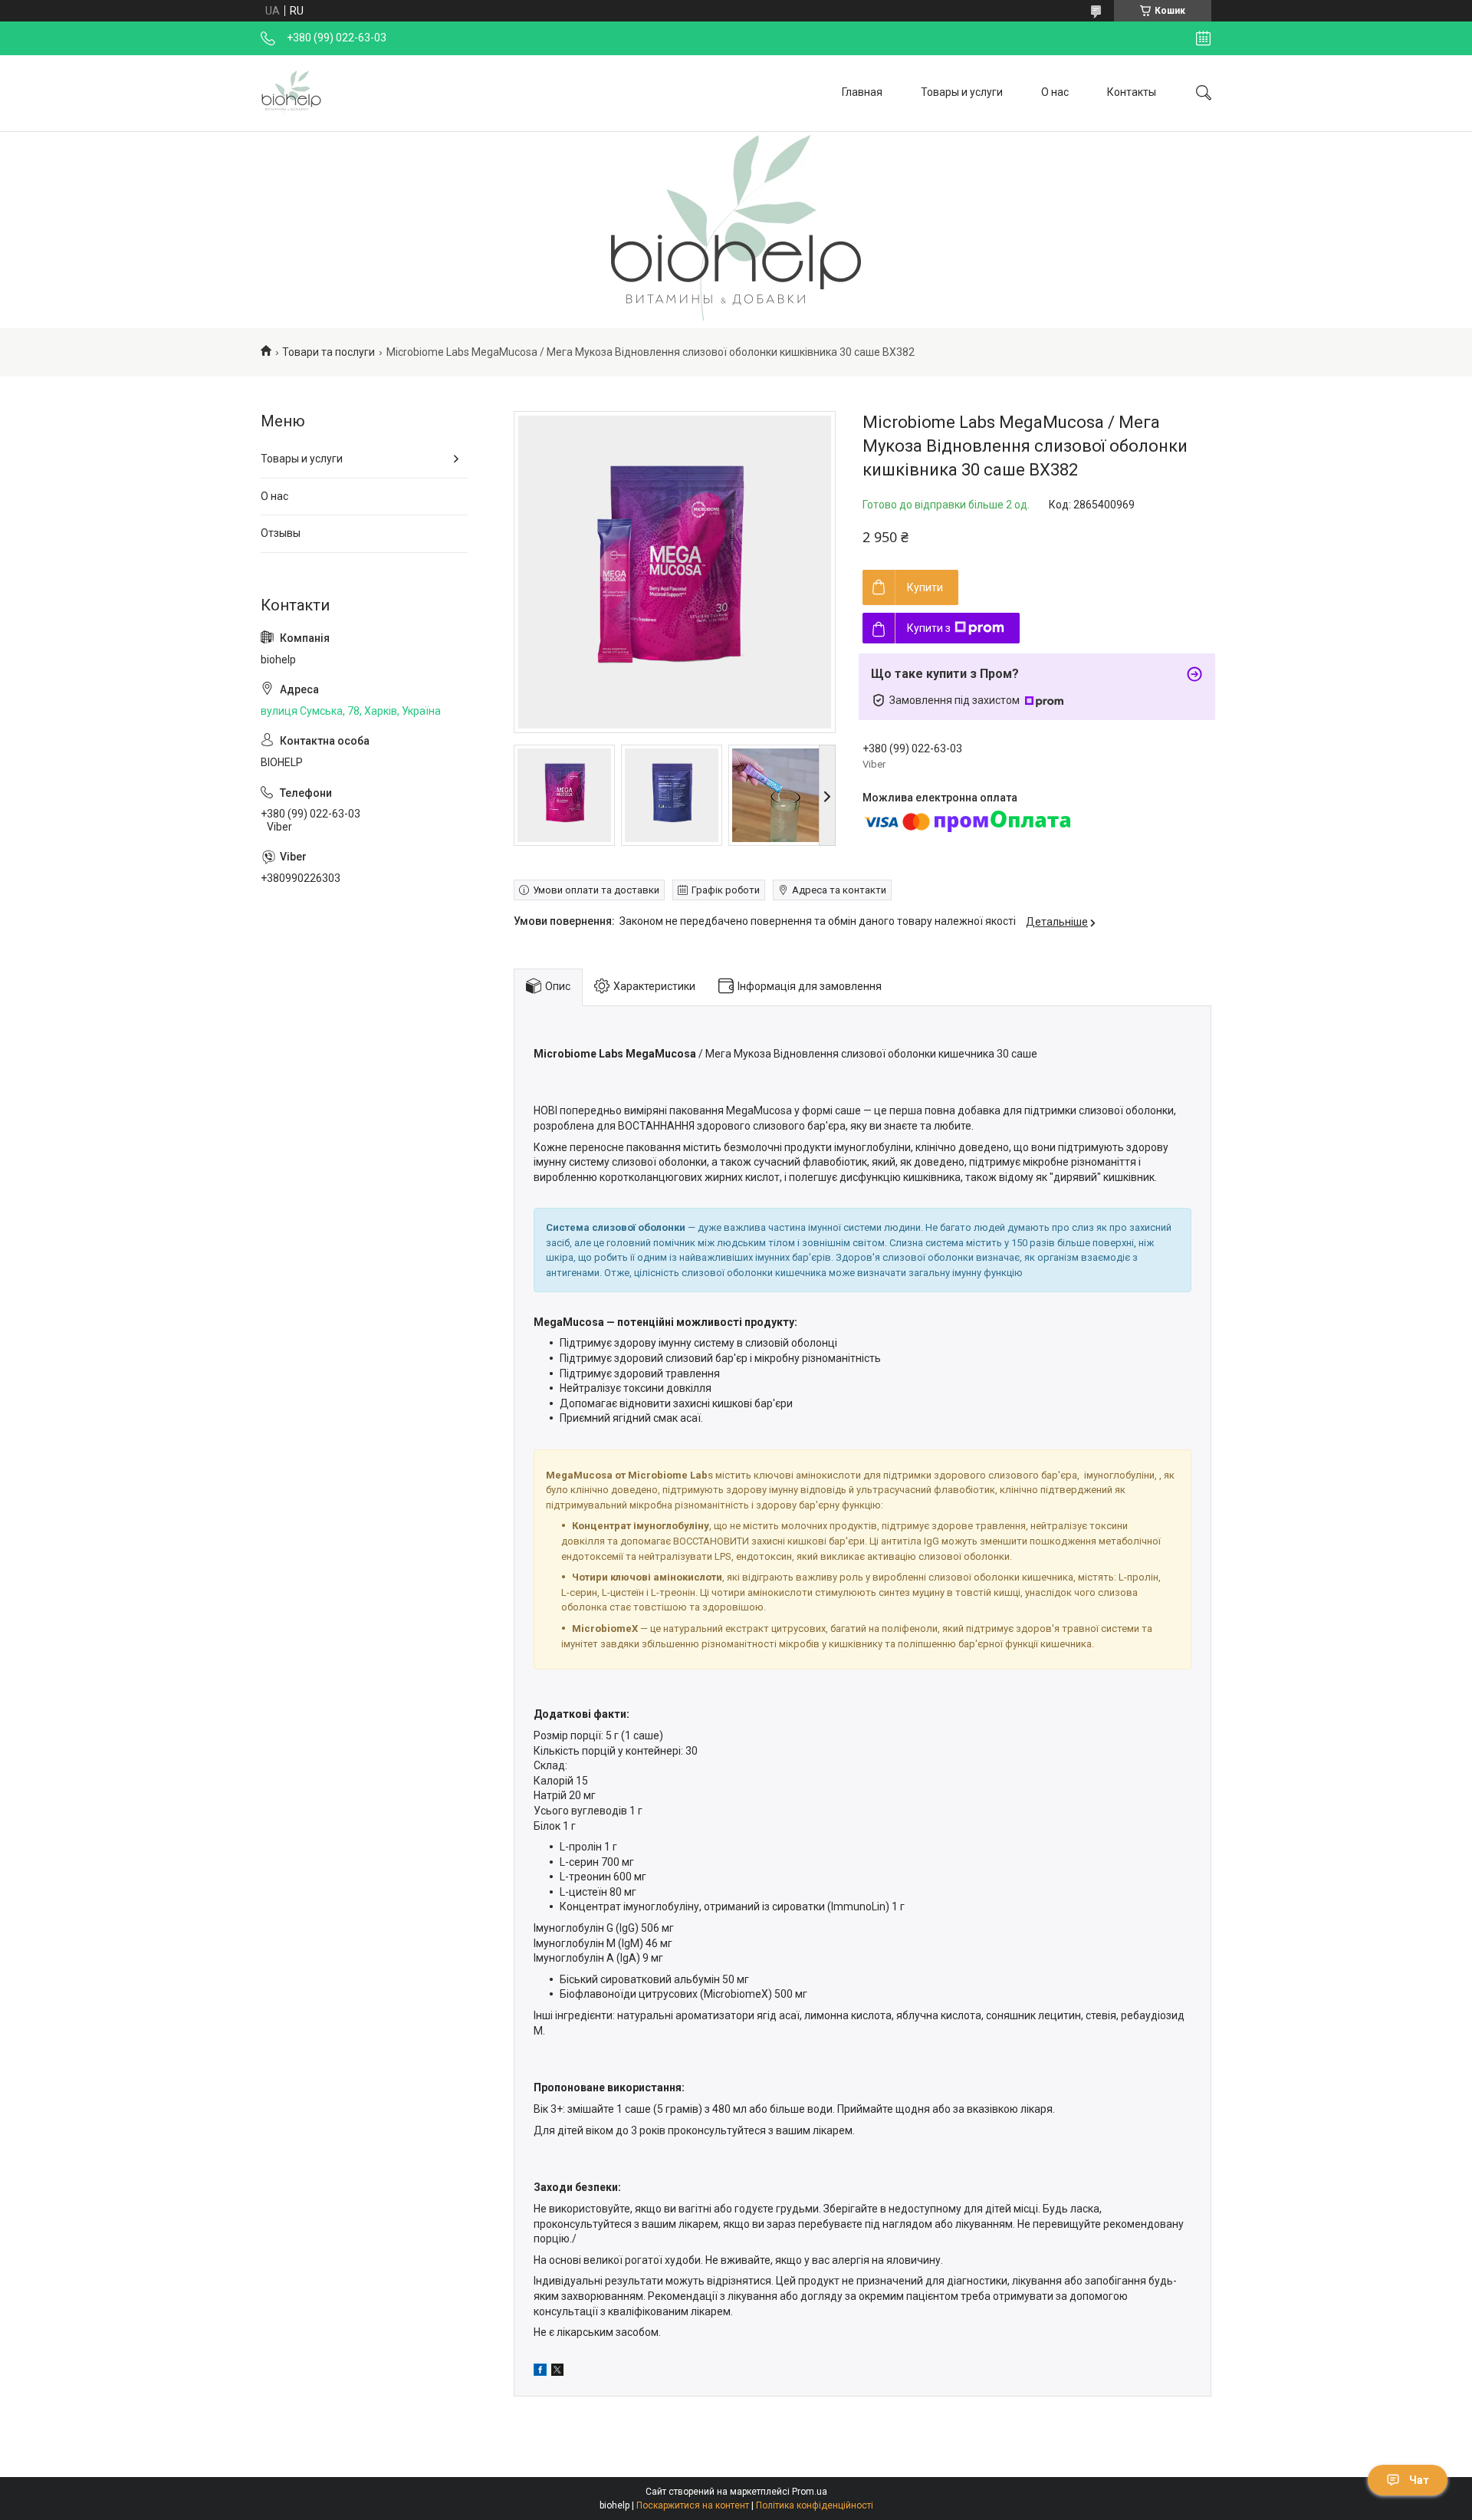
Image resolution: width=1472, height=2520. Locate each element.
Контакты (1132, 92)
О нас (1055, 92)
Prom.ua (810, 2492)
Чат (1419, 2480)
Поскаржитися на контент (693, 2505)
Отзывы (281, 533)
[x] (557, 2372)
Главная (862, 92)
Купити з (929, 628)
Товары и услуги (962, 92)
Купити (925, 587)
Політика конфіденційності (815, 2505)
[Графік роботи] (1203, 38)
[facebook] (540, 2372)
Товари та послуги (329, 352)
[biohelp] (291, 93)
